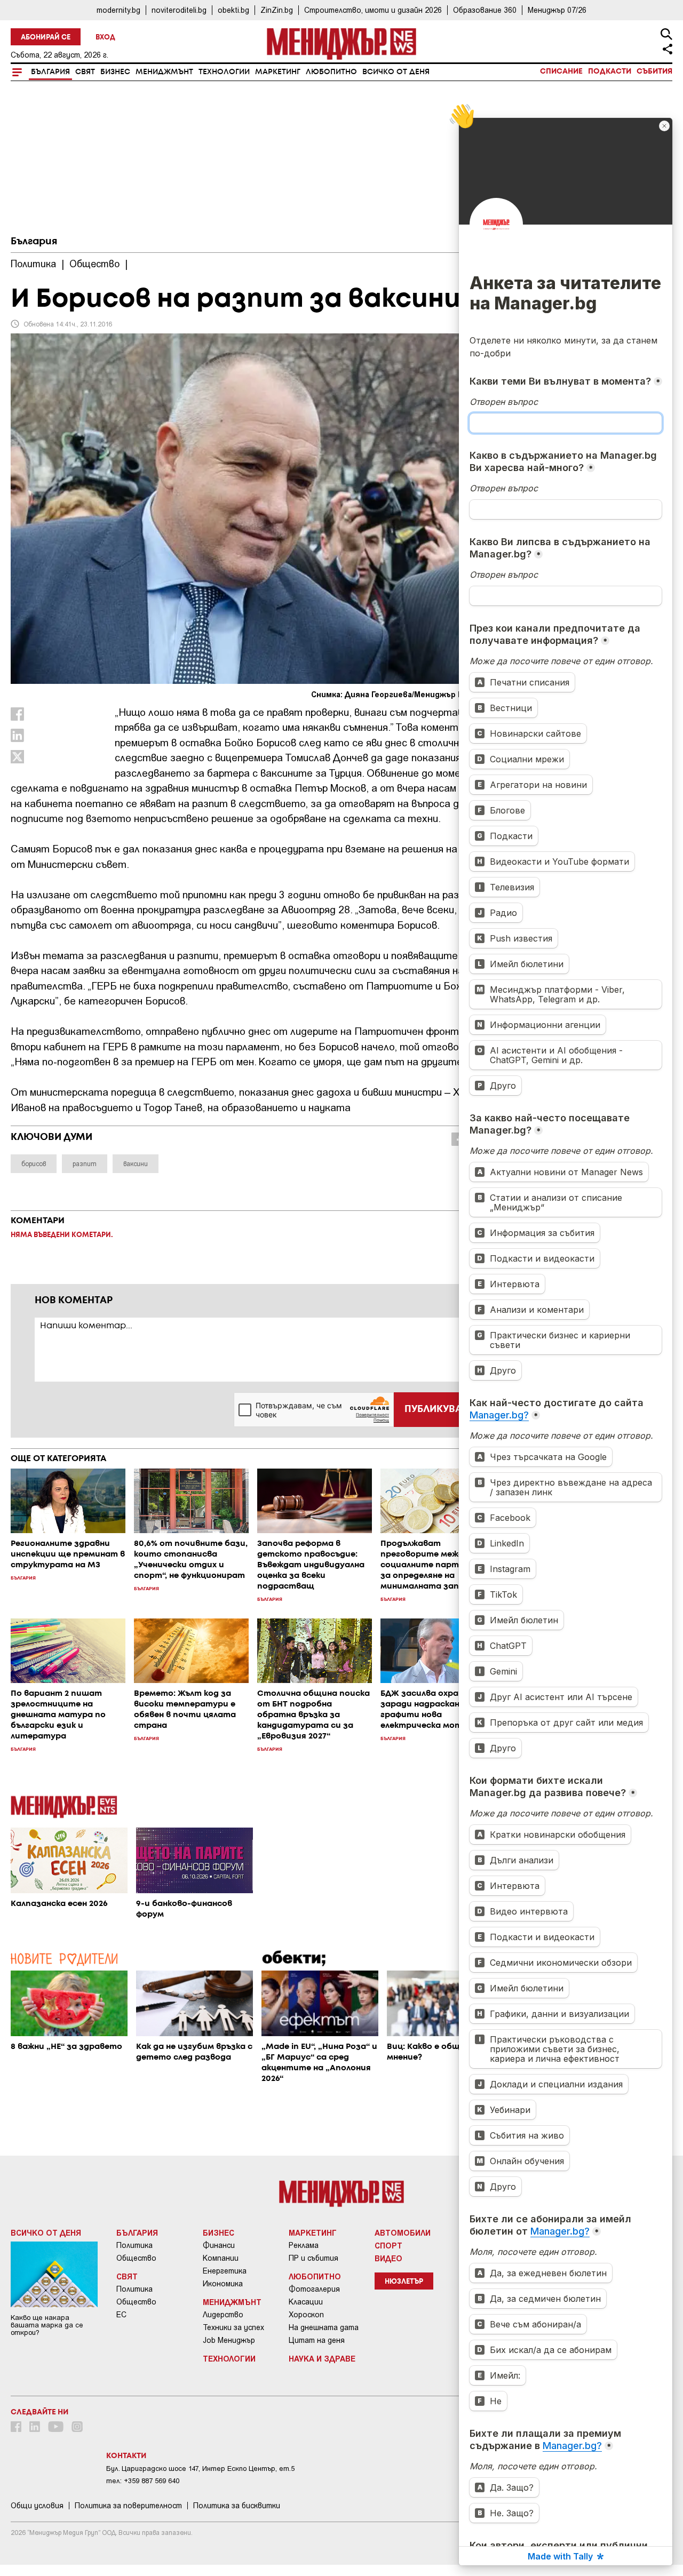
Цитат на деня (317, 2340)
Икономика (223, 2284)
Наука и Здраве (322, 2358)
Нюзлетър (404, 2282)
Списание (561, 71)
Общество (136, 2258)
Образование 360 (485, 10)
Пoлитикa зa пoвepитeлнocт (128, 2506)
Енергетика (225, 2271)
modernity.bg (118, 10)
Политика (134, 2245)
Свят (85, 72)
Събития (654, 71)
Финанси (219, 2245)
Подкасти (610, 71)
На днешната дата (324, 2327)
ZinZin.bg (277, 10)
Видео (388, 2258)
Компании (221, 2258)
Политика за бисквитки (237, 2506)
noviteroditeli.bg (179, 10)
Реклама (304, 2245)
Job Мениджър (229, 2340)
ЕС (121, 2315)
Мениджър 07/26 (557, 10)
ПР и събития (313, 2258)
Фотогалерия (314, 2289)
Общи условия (37, 2506)
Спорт (388, 2245)
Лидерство (223, 2315)
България (50, 72)
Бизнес (115, 72)
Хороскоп (306, 2315)
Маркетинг (278, 72)
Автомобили (403, 2232)
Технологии (224, 72)
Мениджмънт (164, 72)
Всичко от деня (396, 72)
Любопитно (331, 72)
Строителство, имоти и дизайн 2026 (373, 10)
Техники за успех (233, 2327)
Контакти (126, 2456)
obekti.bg (233, 10)
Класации (306, 2302)
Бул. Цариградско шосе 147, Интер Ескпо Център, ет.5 (200, 2469)
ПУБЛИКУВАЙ (437, 1409)
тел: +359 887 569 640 (143, 2481)
